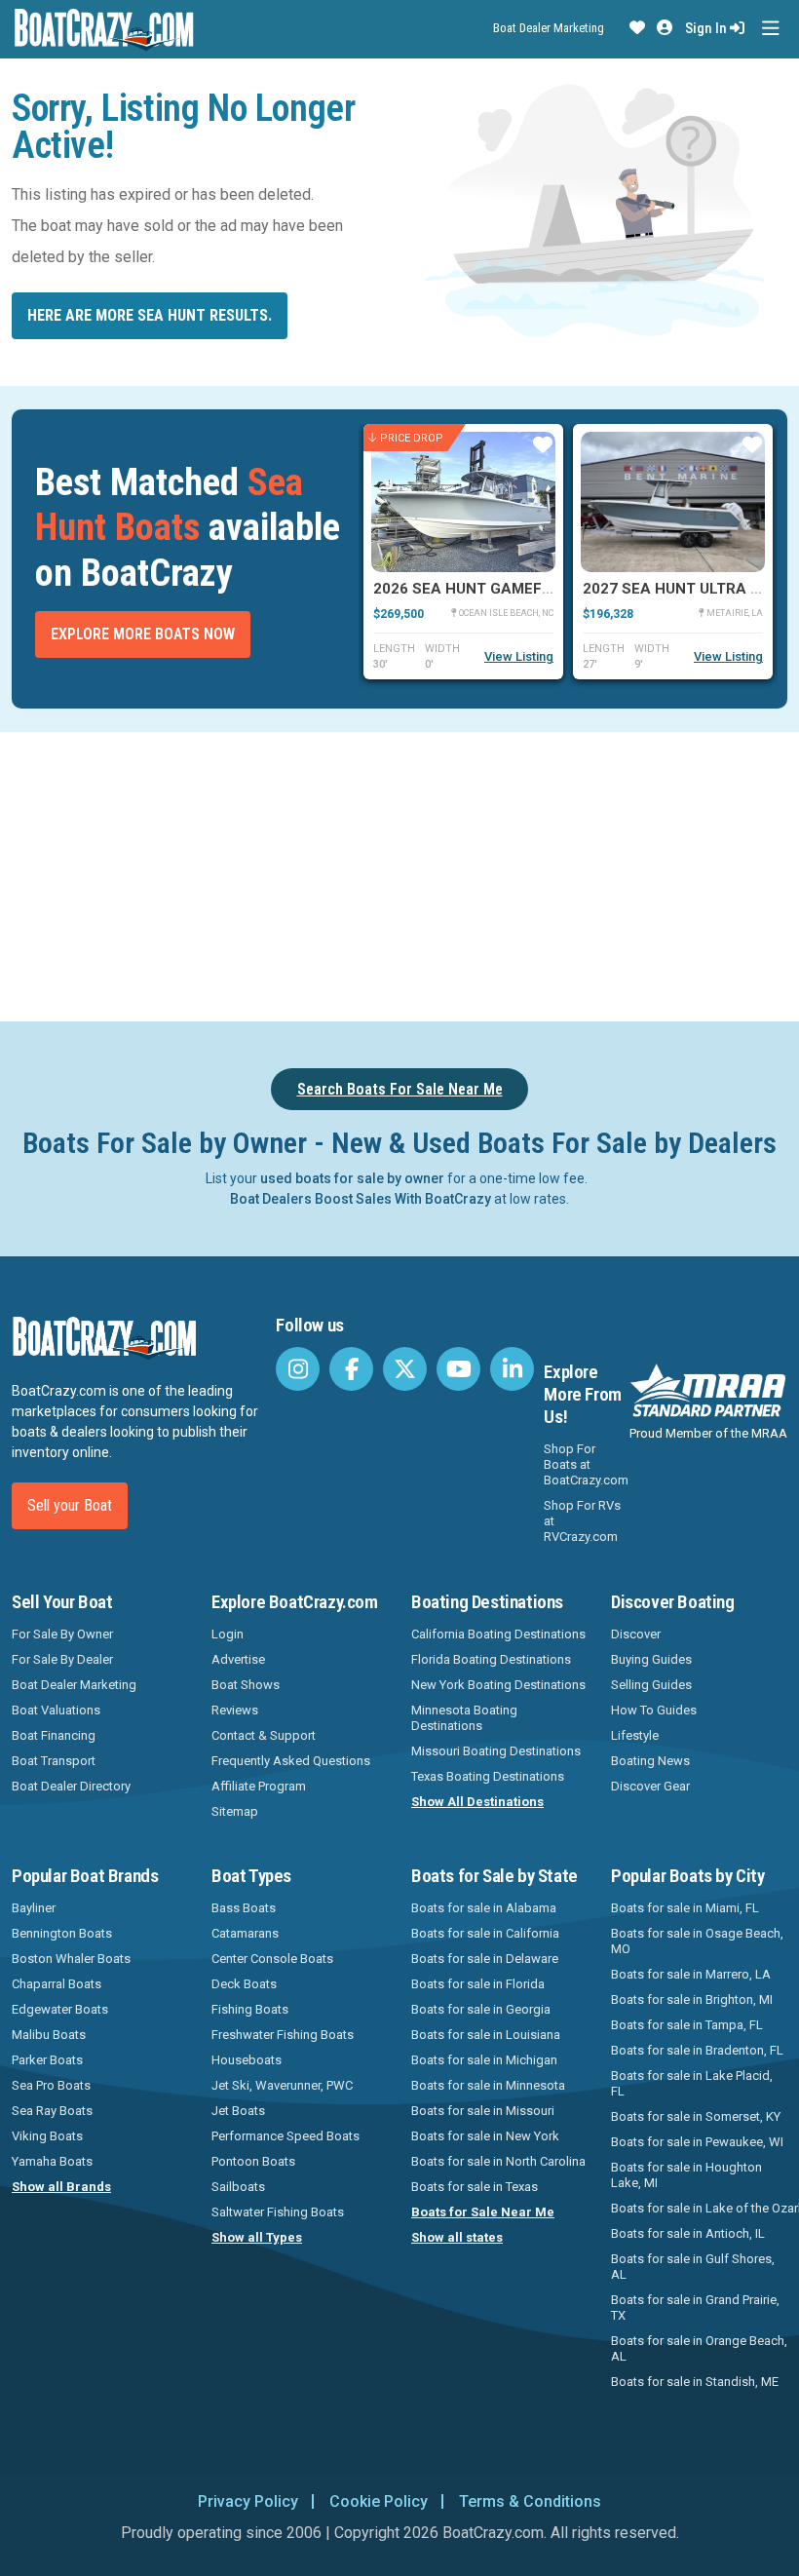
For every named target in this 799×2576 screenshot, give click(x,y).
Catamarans (245, 1933)
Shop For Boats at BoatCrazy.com (586, 1464)
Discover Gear (650, 1786)
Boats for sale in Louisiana (486, 2035)
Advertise (238, 1659)
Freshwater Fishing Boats (283, 2035)
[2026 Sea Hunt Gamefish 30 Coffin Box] (463, 502)
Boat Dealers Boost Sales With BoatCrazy (361, 1199)
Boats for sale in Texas (475, 2187)
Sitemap (235, 1811)
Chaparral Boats (57, 1984)
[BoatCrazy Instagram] (298, 1369)
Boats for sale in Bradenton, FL (697, 2050)
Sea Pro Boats (51, 2085)
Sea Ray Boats (52, 2111)
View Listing (519, 656)
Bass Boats (244, 1908)
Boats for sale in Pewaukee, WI (697, 2142)
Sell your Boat (70, 1505)
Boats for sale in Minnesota (488, 2085)
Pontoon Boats (253, 2161)
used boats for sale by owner (352, 1178)
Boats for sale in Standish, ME (695, 2382)
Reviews (235, 1710)
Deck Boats (244, 1984)
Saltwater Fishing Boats (278, 2212)
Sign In (707, 28)
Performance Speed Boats (285, 2136)
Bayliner (34, 1908)
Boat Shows (246, 1685)
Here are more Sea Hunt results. (150, 315)
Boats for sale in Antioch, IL (688, 2233)
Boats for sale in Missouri (483, 2111)
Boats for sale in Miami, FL (685, 1908)
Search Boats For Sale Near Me (400, 1089)
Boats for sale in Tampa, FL (687, 2025)
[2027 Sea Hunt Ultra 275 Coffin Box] (673, 502)
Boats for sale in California (485, 1933)
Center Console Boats (272, 1959)
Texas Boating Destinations (488, 1776)
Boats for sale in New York (485, 2136)
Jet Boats (238, 2111)
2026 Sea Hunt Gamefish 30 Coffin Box (526, 589)
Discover (636, 1634)
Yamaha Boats (52, 2161)
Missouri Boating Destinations (496, 1751)
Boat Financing (54, 1735)
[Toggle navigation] (770, 29)
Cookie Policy (379, 2501)
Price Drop (412, 438)
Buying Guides (651, 1659)
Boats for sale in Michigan (484, 2060)
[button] (637, 28)
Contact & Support (264, 1735)
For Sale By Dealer (62, 1659)
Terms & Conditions (530, 2501)
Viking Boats (47, 2136)
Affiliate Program (259, 1786)
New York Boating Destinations (498, 1685)
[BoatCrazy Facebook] (351, 1369)
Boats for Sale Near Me (483, 2212)
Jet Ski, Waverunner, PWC (282, 2085)
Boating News (650, 1761)
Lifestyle (635, 1735)
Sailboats (238, 2187)
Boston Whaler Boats (71, 1959)
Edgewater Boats (60, 2009)
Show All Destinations (477, 1802)
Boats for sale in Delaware (485, 1959)
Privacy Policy (248, 2501)
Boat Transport (54, 1761)
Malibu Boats (49, 2035)
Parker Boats (47, 2060)
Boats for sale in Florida (478, 1984)
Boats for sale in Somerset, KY (696, 2116)
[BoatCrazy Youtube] (458, 1369)
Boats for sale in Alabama (484, 1908)
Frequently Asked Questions (291, 1761)
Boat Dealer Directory (71, 1786)
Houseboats (247, 2060)
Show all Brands (61, 2187)
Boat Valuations (56, 1710)
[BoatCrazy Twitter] (405, 1369)
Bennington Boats (62, 1933)
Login (228, 1634)
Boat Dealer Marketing (549, 28)
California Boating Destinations (498, 1634)
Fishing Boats (250, 2009)
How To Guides (654, 1710)
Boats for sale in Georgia (481, 2009)
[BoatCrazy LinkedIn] (512, 1369)
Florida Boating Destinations (491, 1659)
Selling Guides (651, 1685)
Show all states (457, 2237)
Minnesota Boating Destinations (464, 1718)
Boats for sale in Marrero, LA (691, 1974)
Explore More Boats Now (143, 634)
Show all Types (257, 2237)
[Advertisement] (405, 873)
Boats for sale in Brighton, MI (692, 1999)
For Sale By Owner (62, 1634)
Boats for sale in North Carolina (498, 2161)
